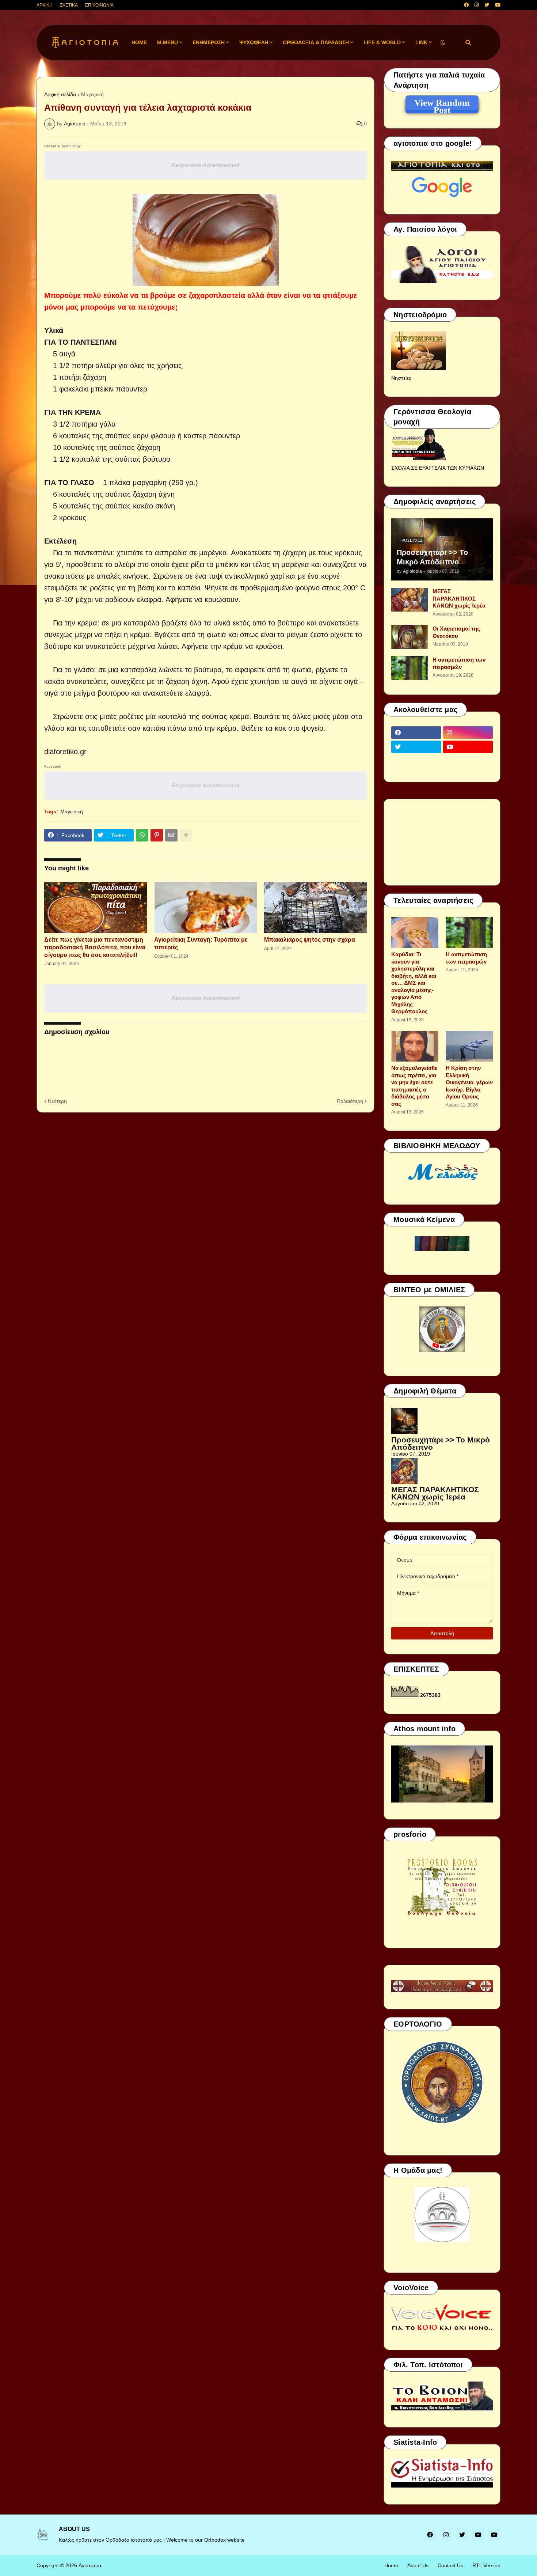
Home (391, 2565)
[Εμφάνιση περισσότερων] (186, 835)
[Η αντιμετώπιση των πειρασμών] (410, 668)
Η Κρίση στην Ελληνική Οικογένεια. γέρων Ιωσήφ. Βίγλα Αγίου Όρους (469, 1082)
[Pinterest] (157, 835)
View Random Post (442, 104)
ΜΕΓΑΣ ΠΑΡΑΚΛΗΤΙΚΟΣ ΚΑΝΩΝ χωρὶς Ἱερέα (459, 598)
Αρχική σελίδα (60, 94)
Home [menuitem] (139, 42)
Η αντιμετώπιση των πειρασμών (459, 663)
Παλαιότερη (350, 1101)
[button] (443, 43)
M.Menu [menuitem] (167, 42)
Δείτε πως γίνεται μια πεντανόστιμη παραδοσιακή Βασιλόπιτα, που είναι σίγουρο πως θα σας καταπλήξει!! (95, 947)
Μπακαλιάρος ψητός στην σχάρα (310, 940)
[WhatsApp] (142, 835)
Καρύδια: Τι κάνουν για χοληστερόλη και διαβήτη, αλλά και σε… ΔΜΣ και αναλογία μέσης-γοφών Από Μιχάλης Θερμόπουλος (414, 983)
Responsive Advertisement (205, 165)
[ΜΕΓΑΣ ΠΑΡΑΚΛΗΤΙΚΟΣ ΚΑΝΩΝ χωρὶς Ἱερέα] (410, 600)
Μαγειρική (92, 94)
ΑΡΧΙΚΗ (45, 5)
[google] (416, 761)
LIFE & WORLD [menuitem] (382, 42)
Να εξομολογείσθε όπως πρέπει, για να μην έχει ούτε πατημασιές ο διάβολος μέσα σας (414, 1086)
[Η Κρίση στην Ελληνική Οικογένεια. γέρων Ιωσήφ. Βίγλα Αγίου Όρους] (469, 1046)
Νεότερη (57, 1101)
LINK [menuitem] (421, 42)
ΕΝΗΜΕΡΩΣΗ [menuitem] (209, 42)
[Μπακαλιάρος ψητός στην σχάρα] (315, 908)
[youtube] (498, 5)
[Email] (171, 835)
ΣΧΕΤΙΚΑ (69, 5)
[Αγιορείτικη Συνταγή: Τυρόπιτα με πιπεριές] (205, 908)
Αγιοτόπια (90, 2565)
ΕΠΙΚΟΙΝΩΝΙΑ (99, 5)
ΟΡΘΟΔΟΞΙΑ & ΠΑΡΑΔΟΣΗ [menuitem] (316, 42)
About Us (418, 2565)
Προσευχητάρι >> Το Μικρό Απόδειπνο (432, 557)
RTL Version (486, 2565)
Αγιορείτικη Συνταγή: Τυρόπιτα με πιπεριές (201, 943)
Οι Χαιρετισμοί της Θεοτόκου (456, 632)
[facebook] (466, 5)
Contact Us (450, 2565)
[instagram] (477, 5)
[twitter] (487, 5)
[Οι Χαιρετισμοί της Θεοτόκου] (410, 637)
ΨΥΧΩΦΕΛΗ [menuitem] (254, 42)
